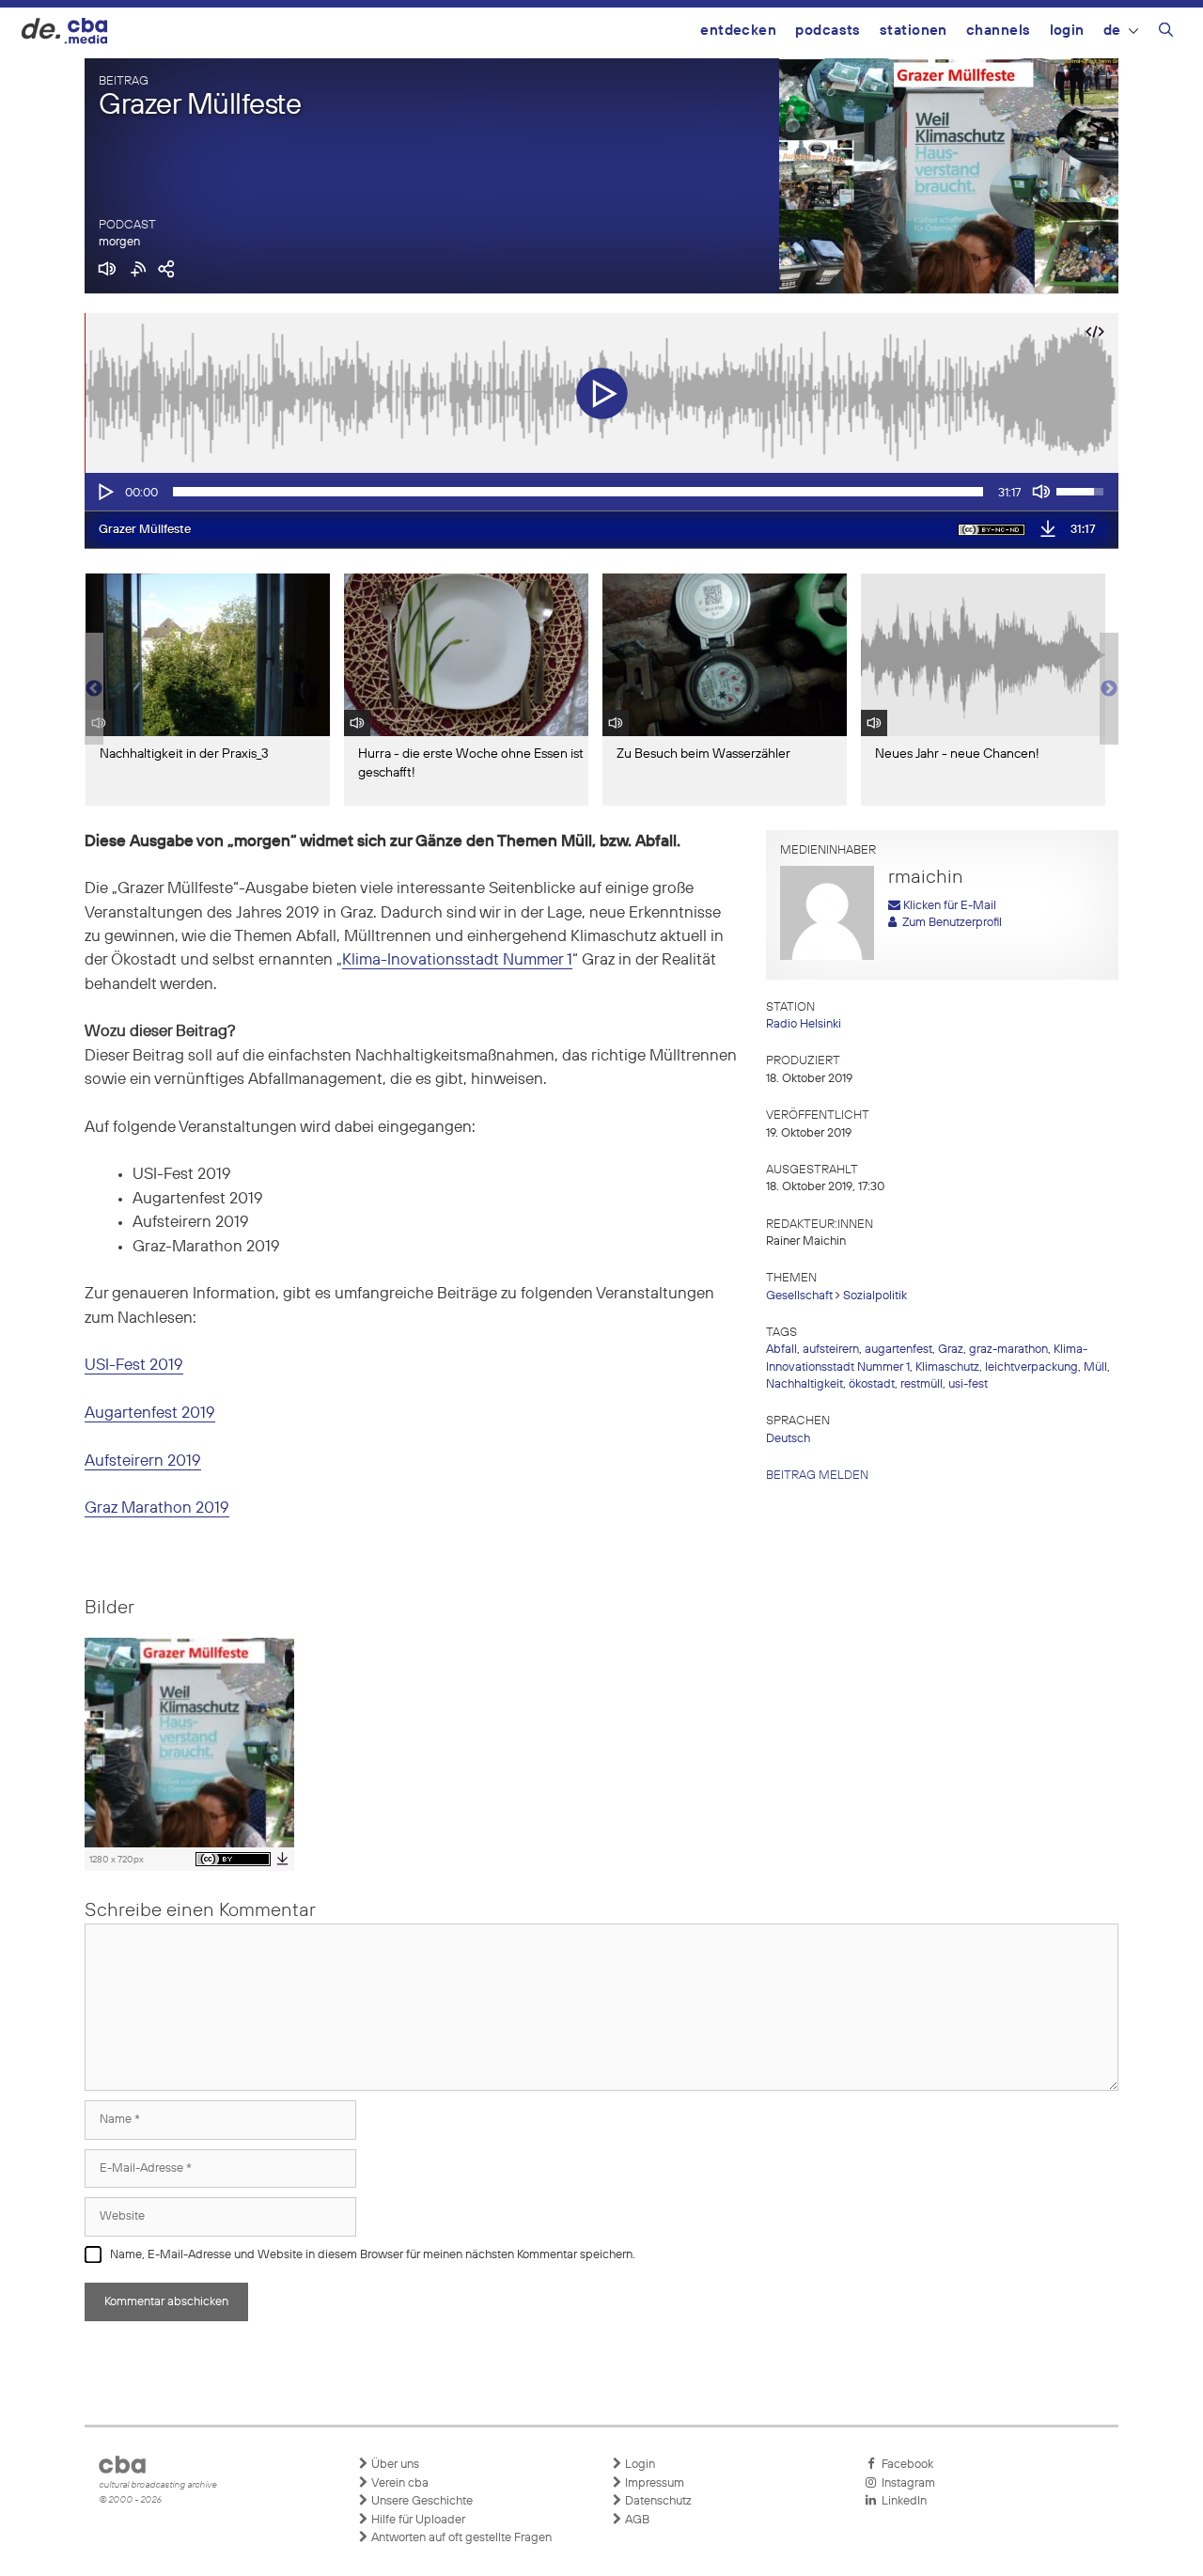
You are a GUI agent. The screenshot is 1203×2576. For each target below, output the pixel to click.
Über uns (394, 2465)
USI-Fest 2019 (134, 1366)
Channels (999, 31)
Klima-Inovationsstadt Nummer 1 (457, 960)
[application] (601, 492)
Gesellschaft (799, 1296)
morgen (119, 242)
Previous (94, 689)
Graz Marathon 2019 (157, 1508)
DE (1112, 31)
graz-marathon (1008, 1350)
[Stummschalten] (1041, 492)
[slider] (578, 492)
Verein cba (398, 2483)
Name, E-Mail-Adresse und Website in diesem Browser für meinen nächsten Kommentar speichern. (373, 2255)
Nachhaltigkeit (805, 1384)
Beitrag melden (817, 1476)
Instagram (906, 2483)
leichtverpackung (1031, 1367)
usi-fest (968, 1384)
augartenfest (898, 1350)
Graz (951, 1350)
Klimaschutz (947, 1367)
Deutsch (788, 1439)
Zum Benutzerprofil (949, 923)
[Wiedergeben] (104, 492)
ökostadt (872, 1384)
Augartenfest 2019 (150, 1414)
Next (1109, 689)
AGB (636, 2520)
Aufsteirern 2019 (143, 1461)
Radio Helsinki (804, 1024)
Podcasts (828, 31)
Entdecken (738, 31)
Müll (1095, 1367)
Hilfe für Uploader (417, 2520)
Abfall (781, 1350)
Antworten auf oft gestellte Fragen (460, 2538)
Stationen (914, 31)
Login (1067, 31)
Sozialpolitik (875, 1296)
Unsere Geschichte (421, 2501)
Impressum (653, 2483)
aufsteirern (831, 1350)
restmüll (922, 1384)
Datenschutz (657, 2501)
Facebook (905, 2465)
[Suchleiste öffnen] (1166, 33)
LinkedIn (901, 2501)
